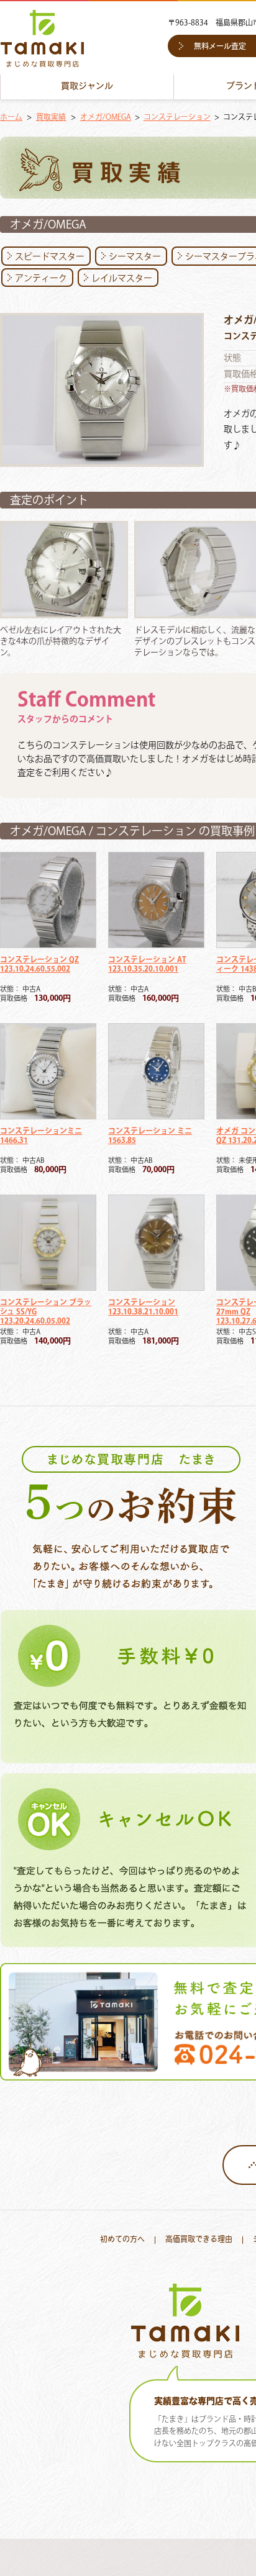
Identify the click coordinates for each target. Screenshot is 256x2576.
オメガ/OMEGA (106, 118)
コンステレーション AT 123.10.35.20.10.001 (147, 965)
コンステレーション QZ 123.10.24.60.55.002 (39, 965)
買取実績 (51, 118)
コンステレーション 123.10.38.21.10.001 (143, 1308)
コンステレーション (177, 118)
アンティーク (41, 279)
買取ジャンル (87, 87)
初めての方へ (122, 2240)
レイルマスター (122, 279)
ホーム (11, 118)
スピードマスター (50, 257)
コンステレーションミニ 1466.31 (41, 1136)
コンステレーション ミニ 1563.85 (150, 1136)
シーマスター (135, 257)
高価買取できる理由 (199, 2240)
